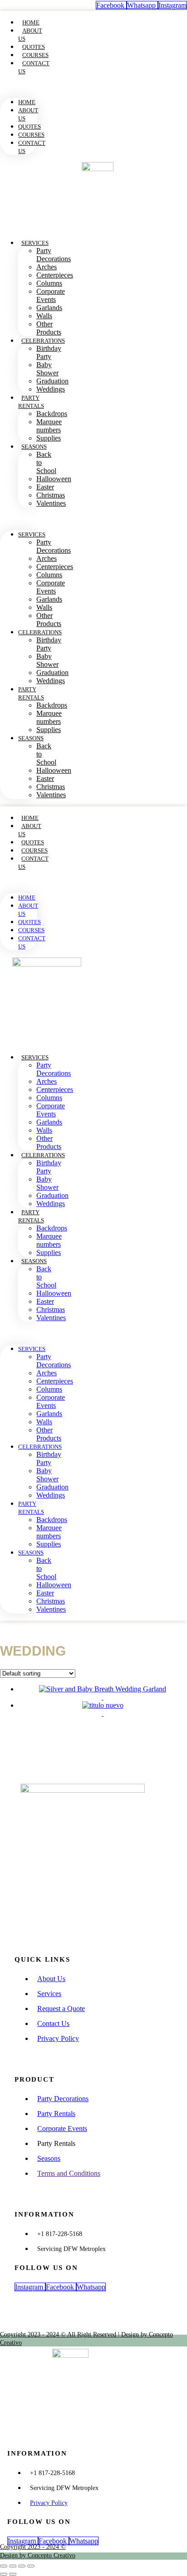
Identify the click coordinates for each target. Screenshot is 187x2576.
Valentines (51, 503)
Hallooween (54, 479)
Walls (44, 316)
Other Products (49, 328)
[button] (19, 86)
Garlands (49, 308)
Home (31, 22)
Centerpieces (55, 275)
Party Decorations (54, 255)
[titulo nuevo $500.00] (103, 1709)
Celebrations (43, 341)
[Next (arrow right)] (13, 2574)
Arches (47, 267)
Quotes (34, 47)
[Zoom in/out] (4, 2566)
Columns (49, 283)
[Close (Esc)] (31, 2566)
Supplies (49, 438)
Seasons (34, 447)
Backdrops (52, 414)
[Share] (22, 2566)
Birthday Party (49, 352)
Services (35, 243)
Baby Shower (47, 369)
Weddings (51, 389)
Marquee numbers (49, 426)
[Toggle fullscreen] (13, 2566)
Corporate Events (51, 295)
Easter (45, 487)
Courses (35, 55)
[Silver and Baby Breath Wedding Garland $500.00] (103, 1693)
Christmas (51, 495)
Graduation (52, 381)
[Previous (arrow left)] (4, 2574)
